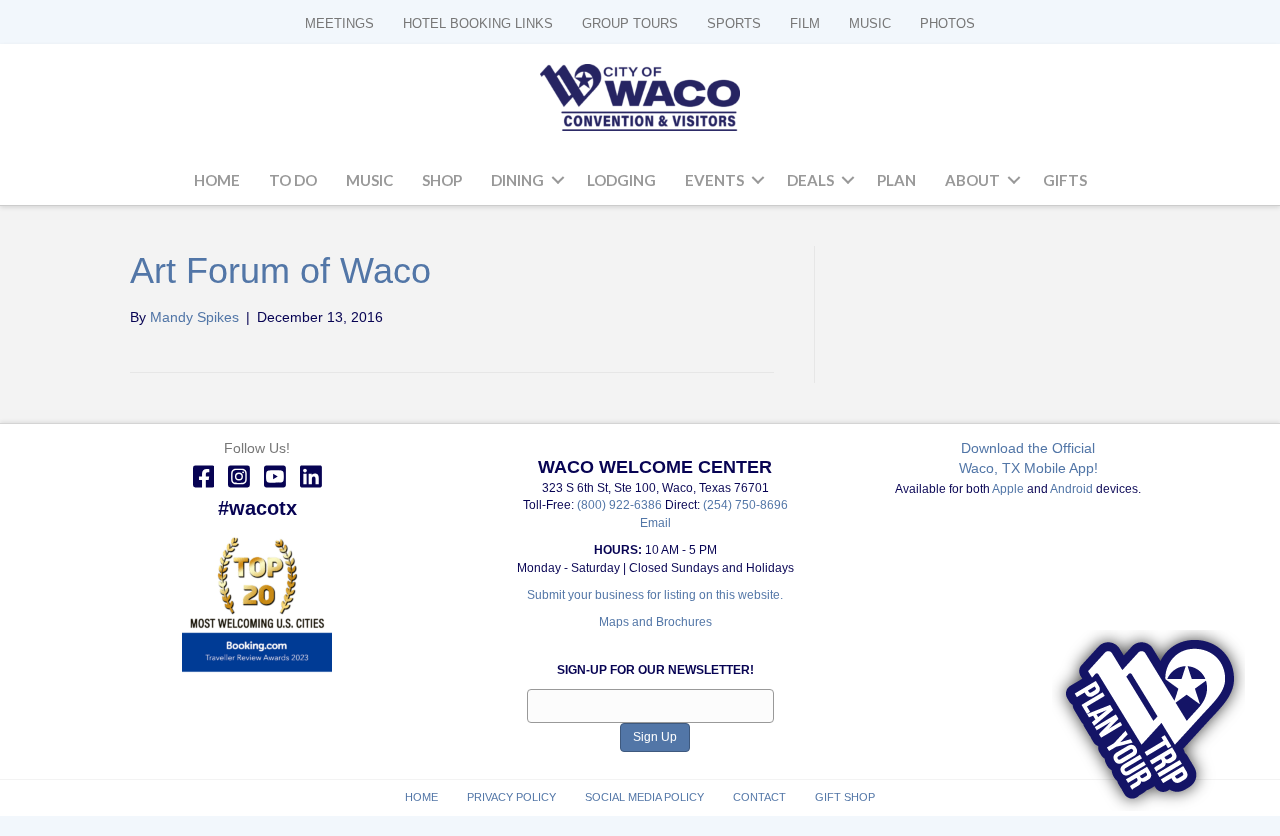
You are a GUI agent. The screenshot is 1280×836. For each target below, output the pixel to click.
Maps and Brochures (655, 622)
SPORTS (734, 23)
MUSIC (870, 23)
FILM (805, 23)
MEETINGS (339, 23)
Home (217, 180)
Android (1071, 489)
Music (369, 180)
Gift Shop (845, 797)
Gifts (1065, 180)
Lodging (621, 180)
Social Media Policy (644, 797)
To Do (293, 180)
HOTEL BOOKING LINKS (478, 23)
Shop (442, 180)
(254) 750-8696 (745, 505)
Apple (1008, 489)
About (972, 180)
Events (714, 180)
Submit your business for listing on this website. (655, 595)
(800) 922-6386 (621, 505)
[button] (558, 181)
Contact (759, 797)
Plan (896, 180)
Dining (517, 180)
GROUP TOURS (630, 23)
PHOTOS (947, 23)
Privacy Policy (511, 797)
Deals (810, 180)
